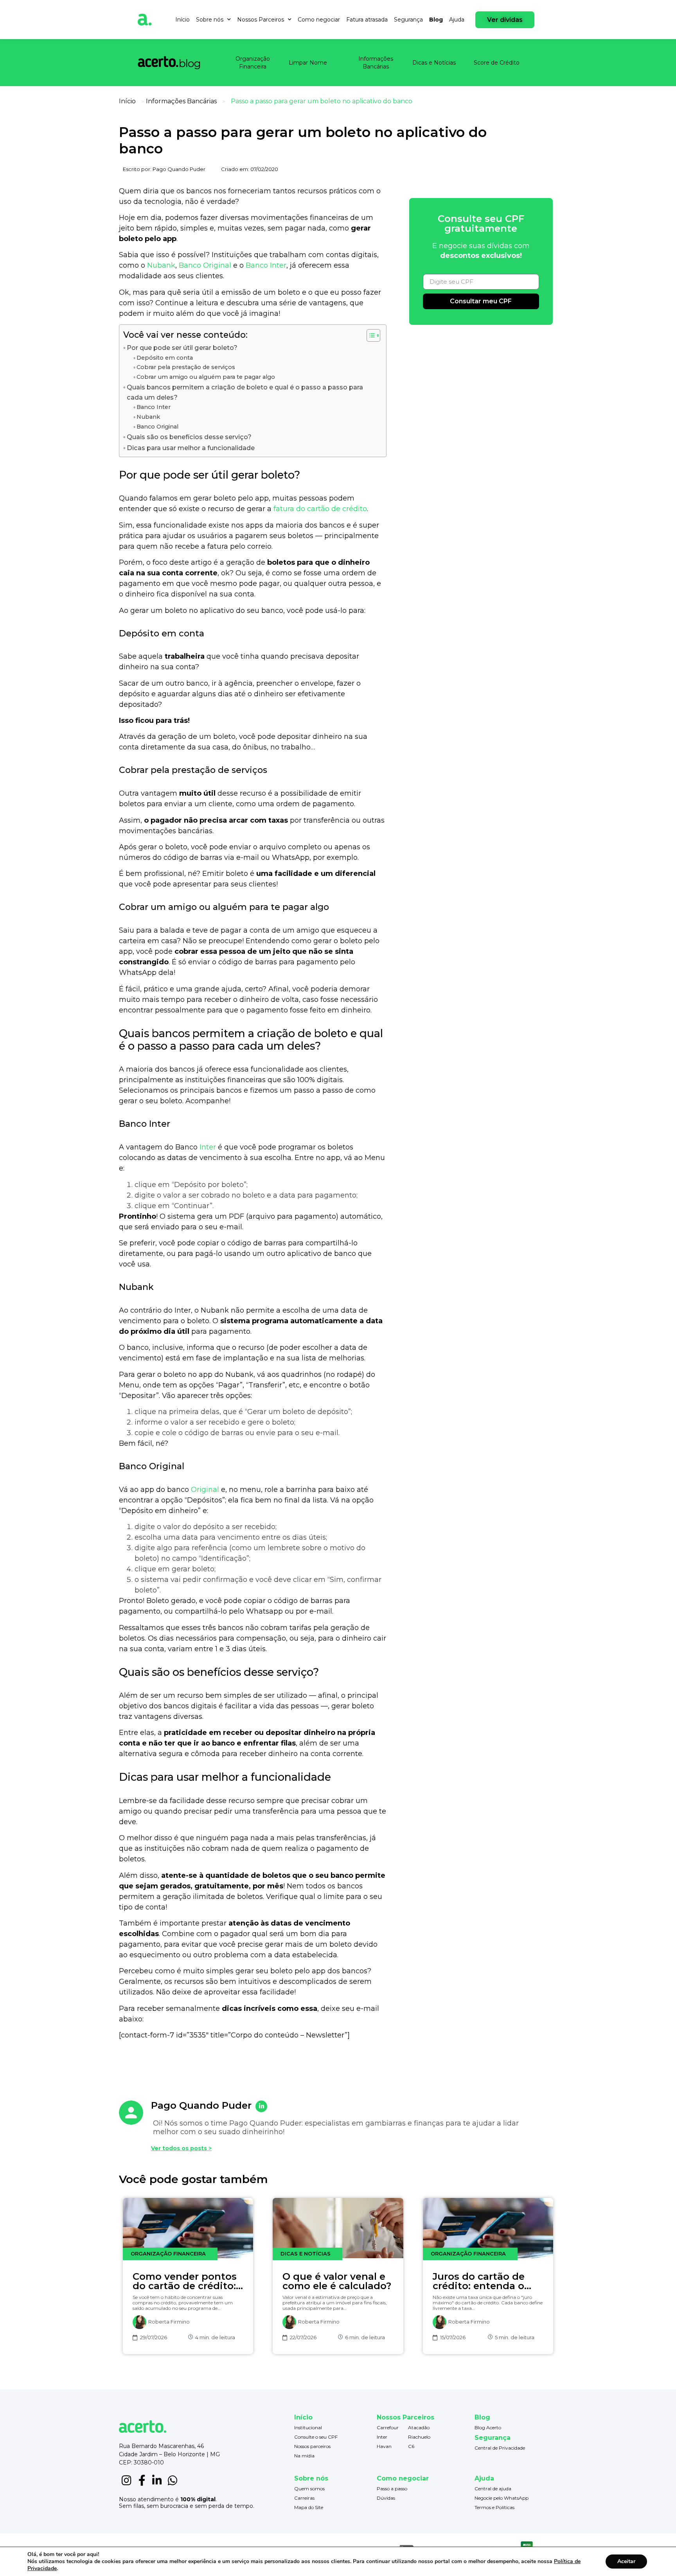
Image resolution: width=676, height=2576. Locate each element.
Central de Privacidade (500, 2448)
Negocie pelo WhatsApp (502, 2498)
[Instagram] (127, 2481)
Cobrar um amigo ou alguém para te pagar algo (206, 377)
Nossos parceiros (312, 2446)
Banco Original (205, 265)
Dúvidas (386, 2498)
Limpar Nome (308, 63)
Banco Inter (266, 265)
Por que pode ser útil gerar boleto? (183, 348)
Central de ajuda (493, 2489)
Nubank (161, 265)
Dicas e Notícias (434, 63)
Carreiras (304, 2498)
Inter (208, 1147)
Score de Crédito (497, 63)
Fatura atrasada (367, 20)
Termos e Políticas (494, 2507)
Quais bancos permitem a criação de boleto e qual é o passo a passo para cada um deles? (245, 392)
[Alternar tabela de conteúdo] (369, 335)
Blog (436, 20)
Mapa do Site (309, 2507)
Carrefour (388, 2427)
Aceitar (626, 2561)
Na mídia (304, 2456)
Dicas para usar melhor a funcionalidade (191, 448)
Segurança (408, 20)
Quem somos (309, 2489)
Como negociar (319, 20)
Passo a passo (392, 2489)
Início (182, 20)
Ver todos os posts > (181, 2148)
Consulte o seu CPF (316, 2437)
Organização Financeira (253, 63)
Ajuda (457, 20)
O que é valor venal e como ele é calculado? (337, 2281)
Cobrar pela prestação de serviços (186, 367)
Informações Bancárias (376, 63)
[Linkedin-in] (157, 2481)
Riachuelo (419, 2437)
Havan (384, 2446)
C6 (411, 2446)
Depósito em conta (165, 358)
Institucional (308, 2427)
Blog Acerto (488, 2427)
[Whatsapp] (173, 2481)
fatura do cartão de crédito (320, 509)
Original (205, 1490)
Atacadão (419, 2427)
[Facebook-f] (142, 2481)
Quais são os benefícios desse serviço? (189, 437)
